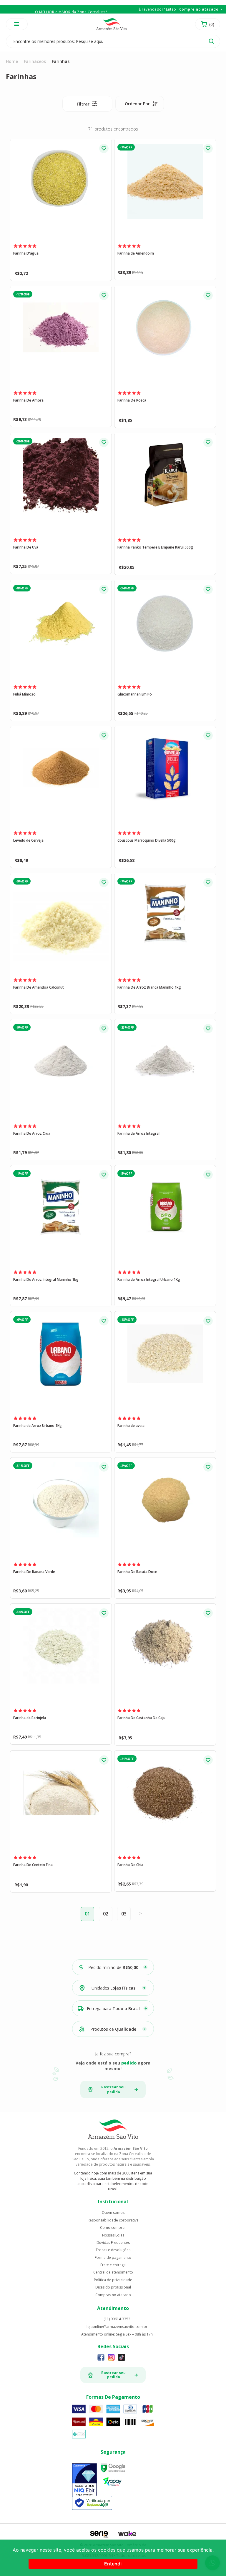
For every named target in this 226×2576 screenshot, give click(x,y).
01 (87, 1914)
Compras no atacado (113, 2295)
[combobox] (140, 104)
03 (124, 1914)
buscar (211, 41)
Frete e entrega (113, 2265)
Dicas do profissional (113, 2287)
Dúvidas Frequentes (113, 2243)
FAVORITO (104, 148)
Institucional (113, 2201)
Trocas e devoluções (113, 2250)
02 (106, 1914)
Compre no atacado (199, 9)
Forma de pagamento (113, 2258)
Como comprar (113, 2228)
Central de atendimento (113, 2272)
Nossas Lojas (113, 2235)
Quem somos (113, 2213)
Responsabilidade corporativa (113, 2220)
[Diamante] (85, 2480)
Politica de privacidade (113, 2280)
